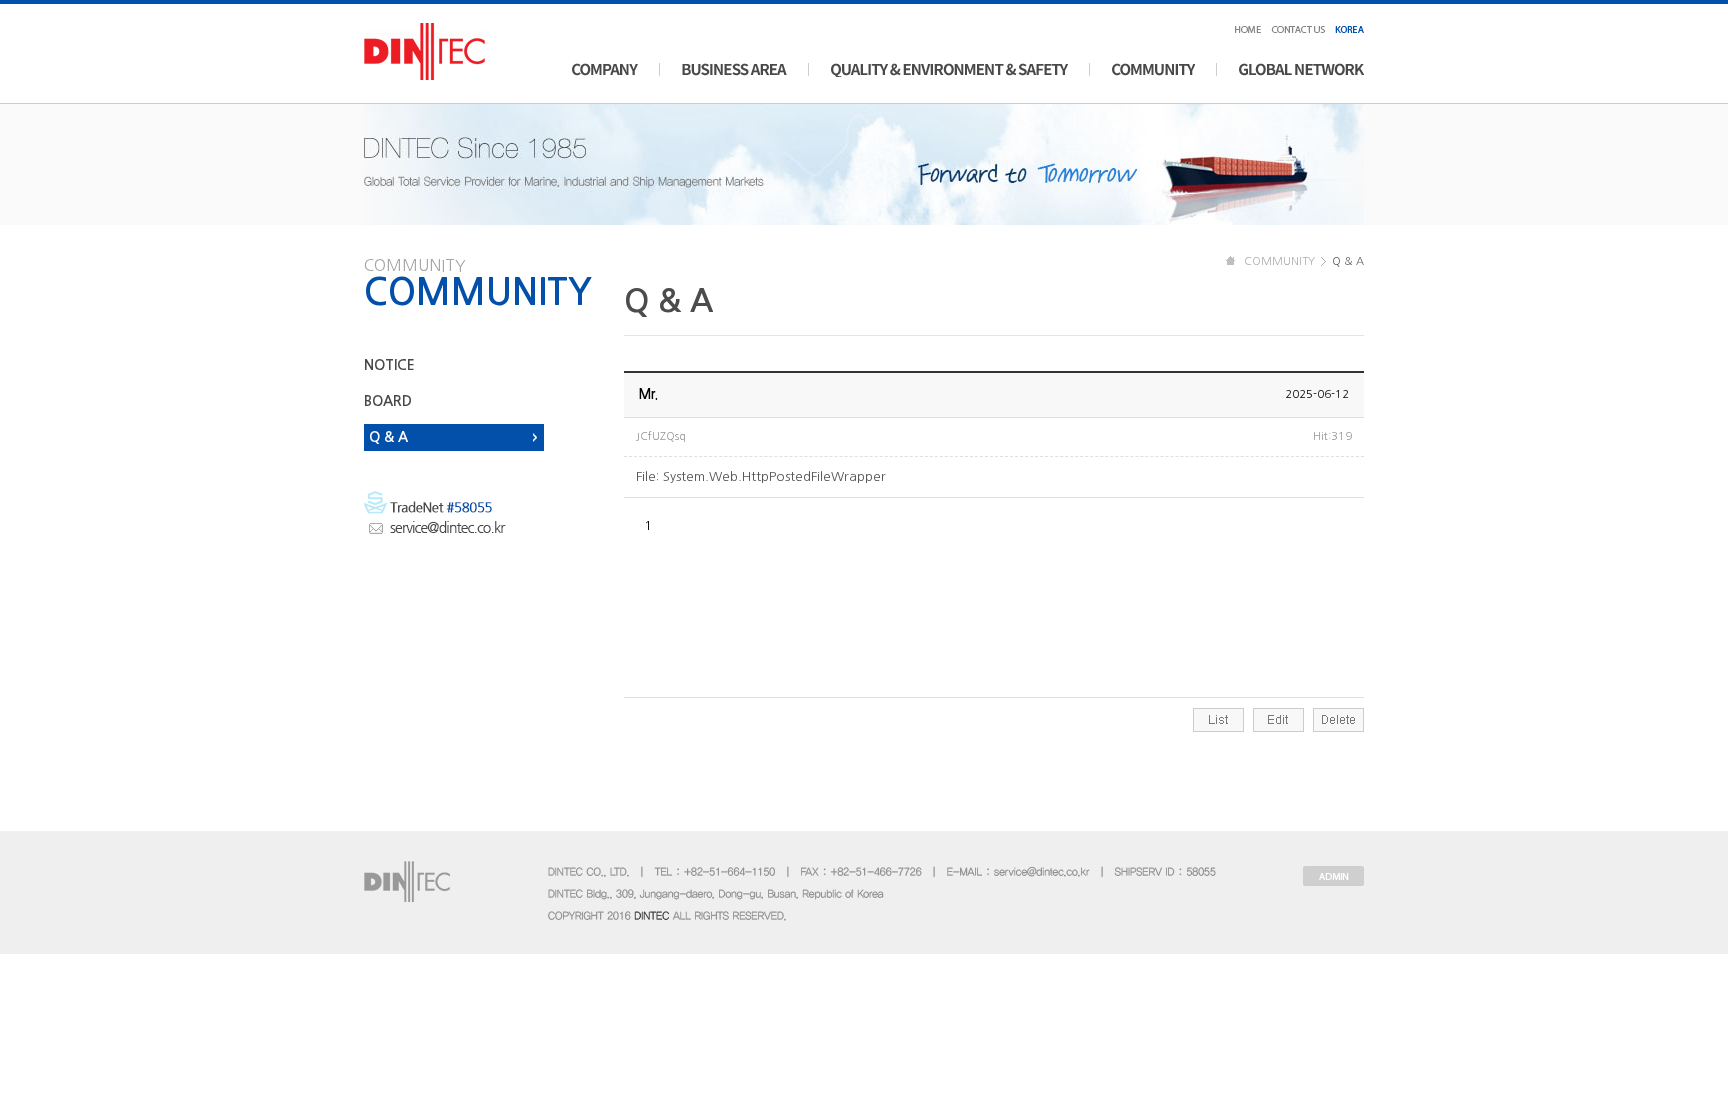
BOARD (388, 401)
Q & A (388, 437)
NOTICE (389, 365)
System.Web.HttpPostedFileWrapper (774, 476)
